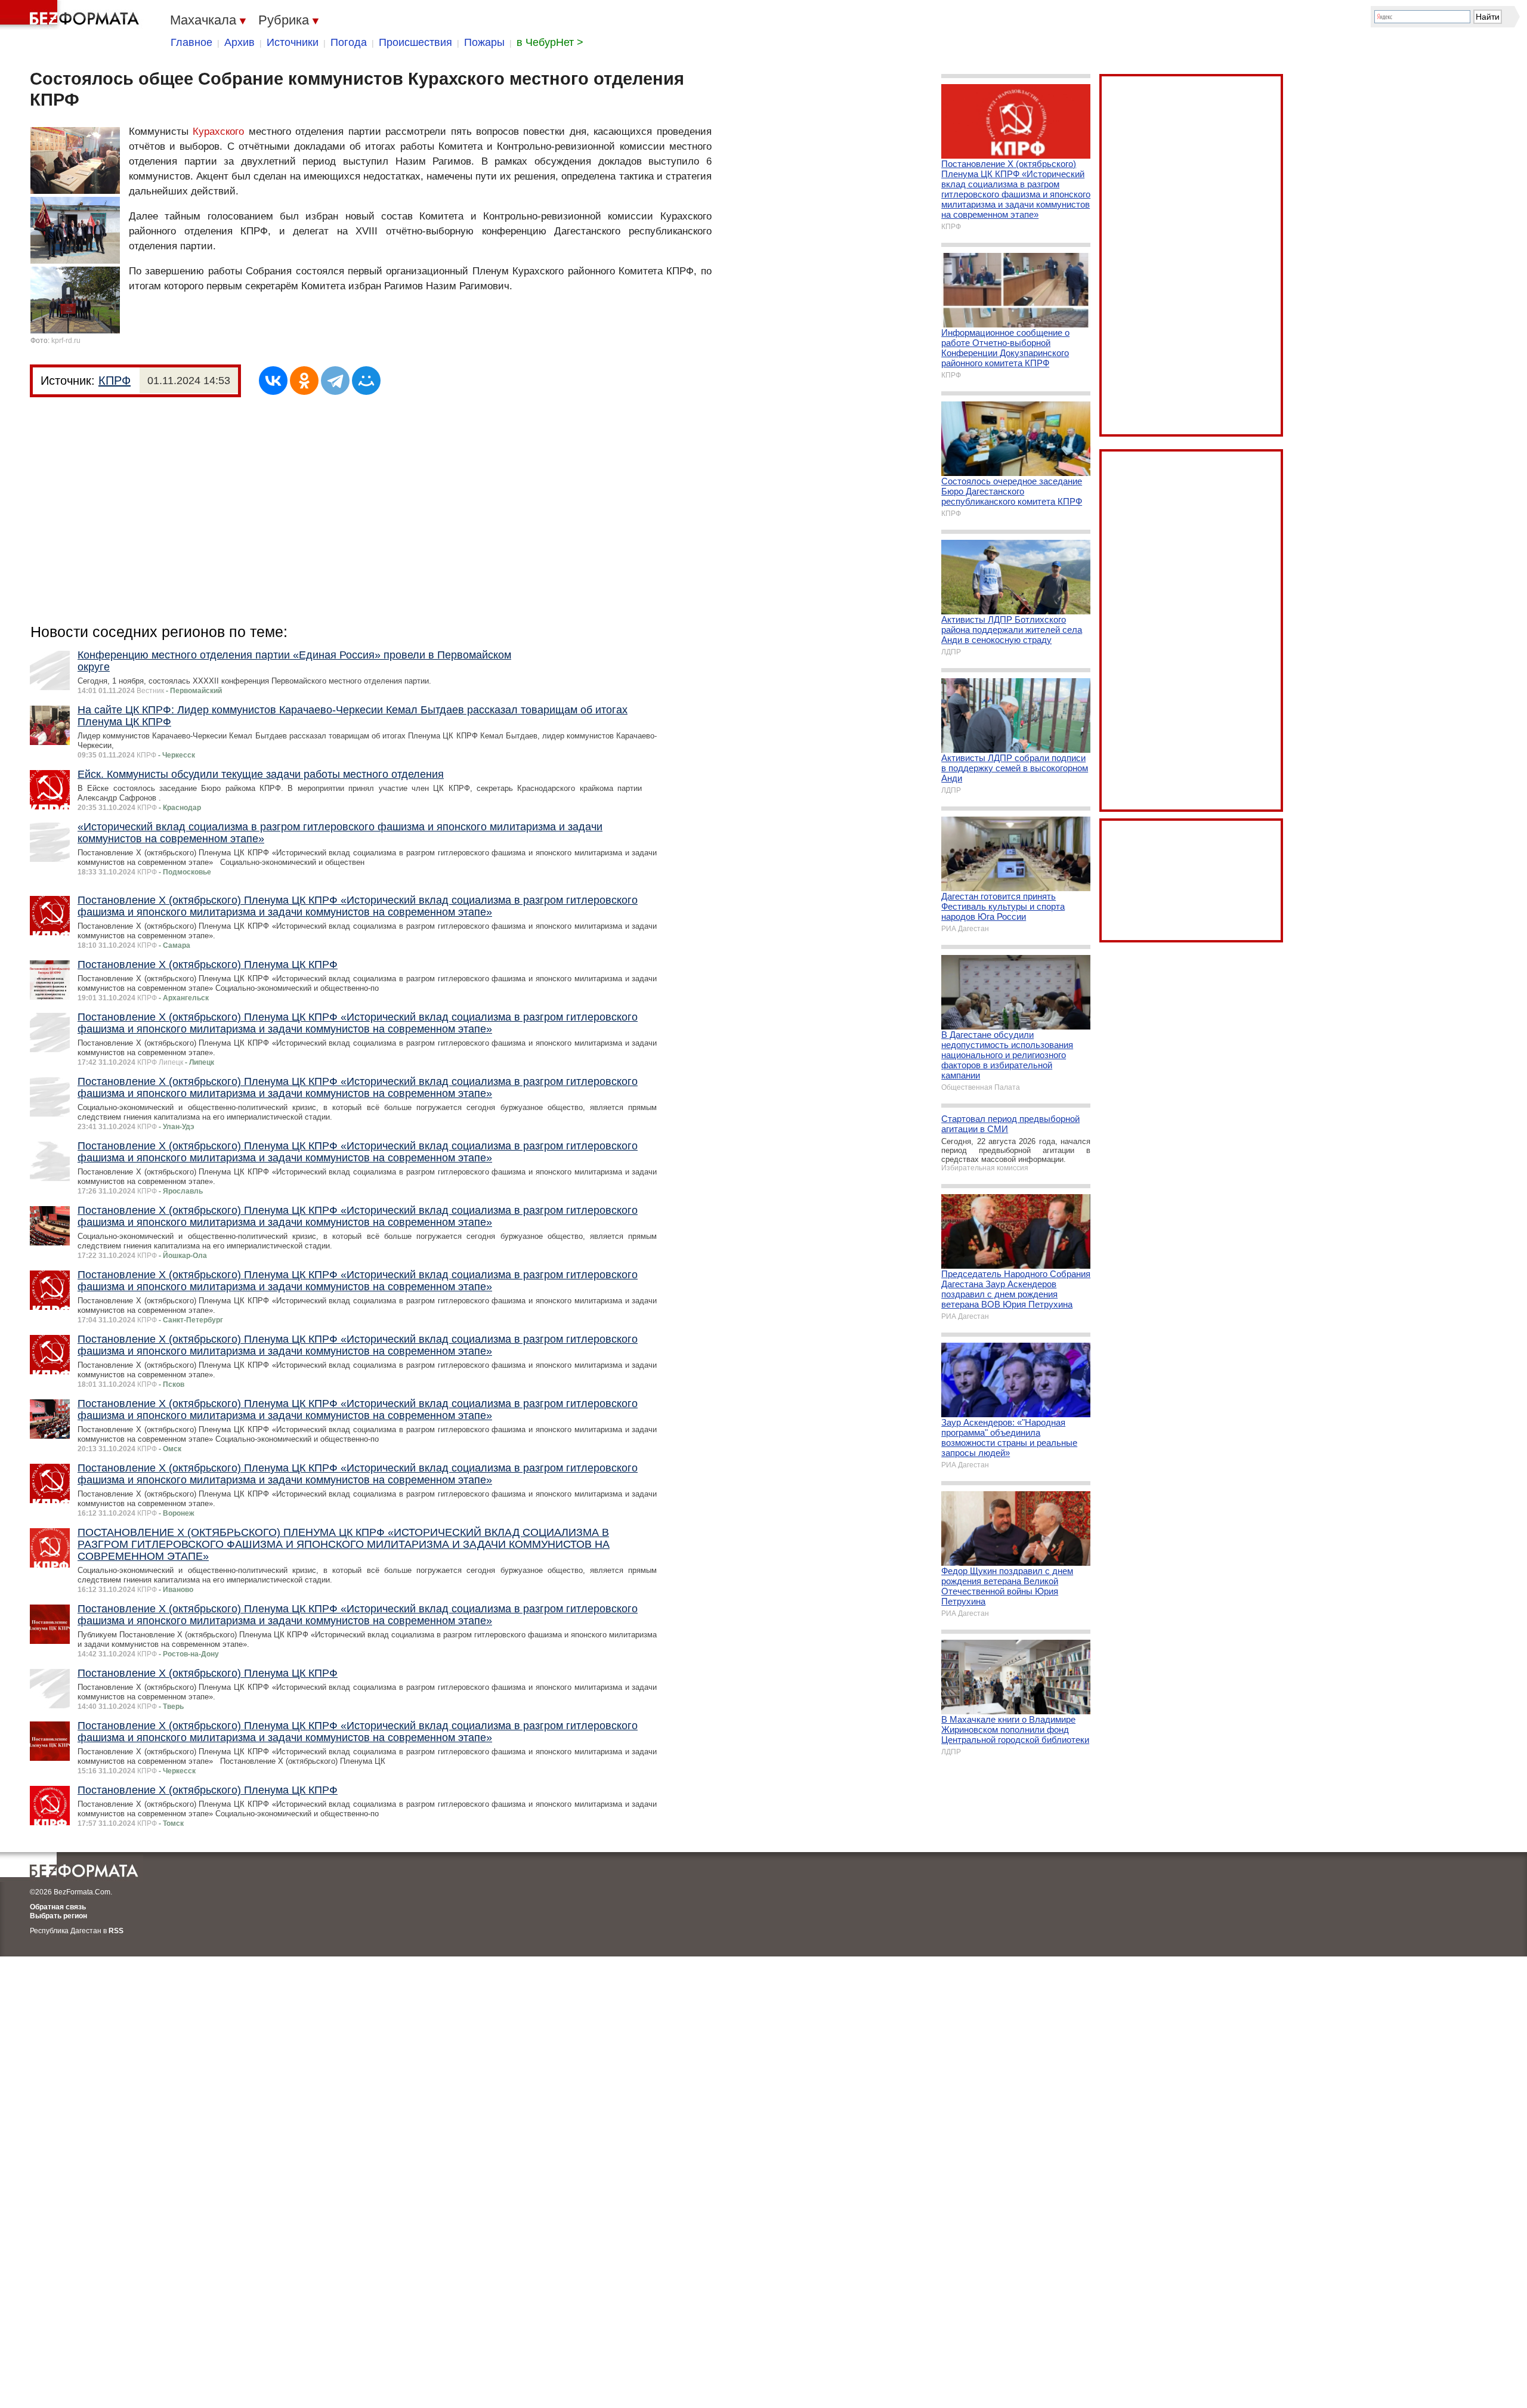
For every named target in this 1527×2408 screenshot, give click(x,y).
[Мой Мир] (366, 381)
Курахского (218, 132)
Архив (239, 42)
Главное (191, 42)
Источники (293, 42)
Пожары (484, 42)
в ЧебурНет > (550, 42)
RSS (116, 1931)
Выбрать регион (58, 1916)
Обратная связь (58, 1907)
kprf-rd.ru (66, 341)
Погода (349, 42)
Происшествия (415, 42)
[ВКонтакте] (273, 381)
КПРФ (115, 381)
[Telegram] (335, 381)
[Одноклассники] (304, 381)
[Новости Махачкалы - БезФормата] (72, 15)
